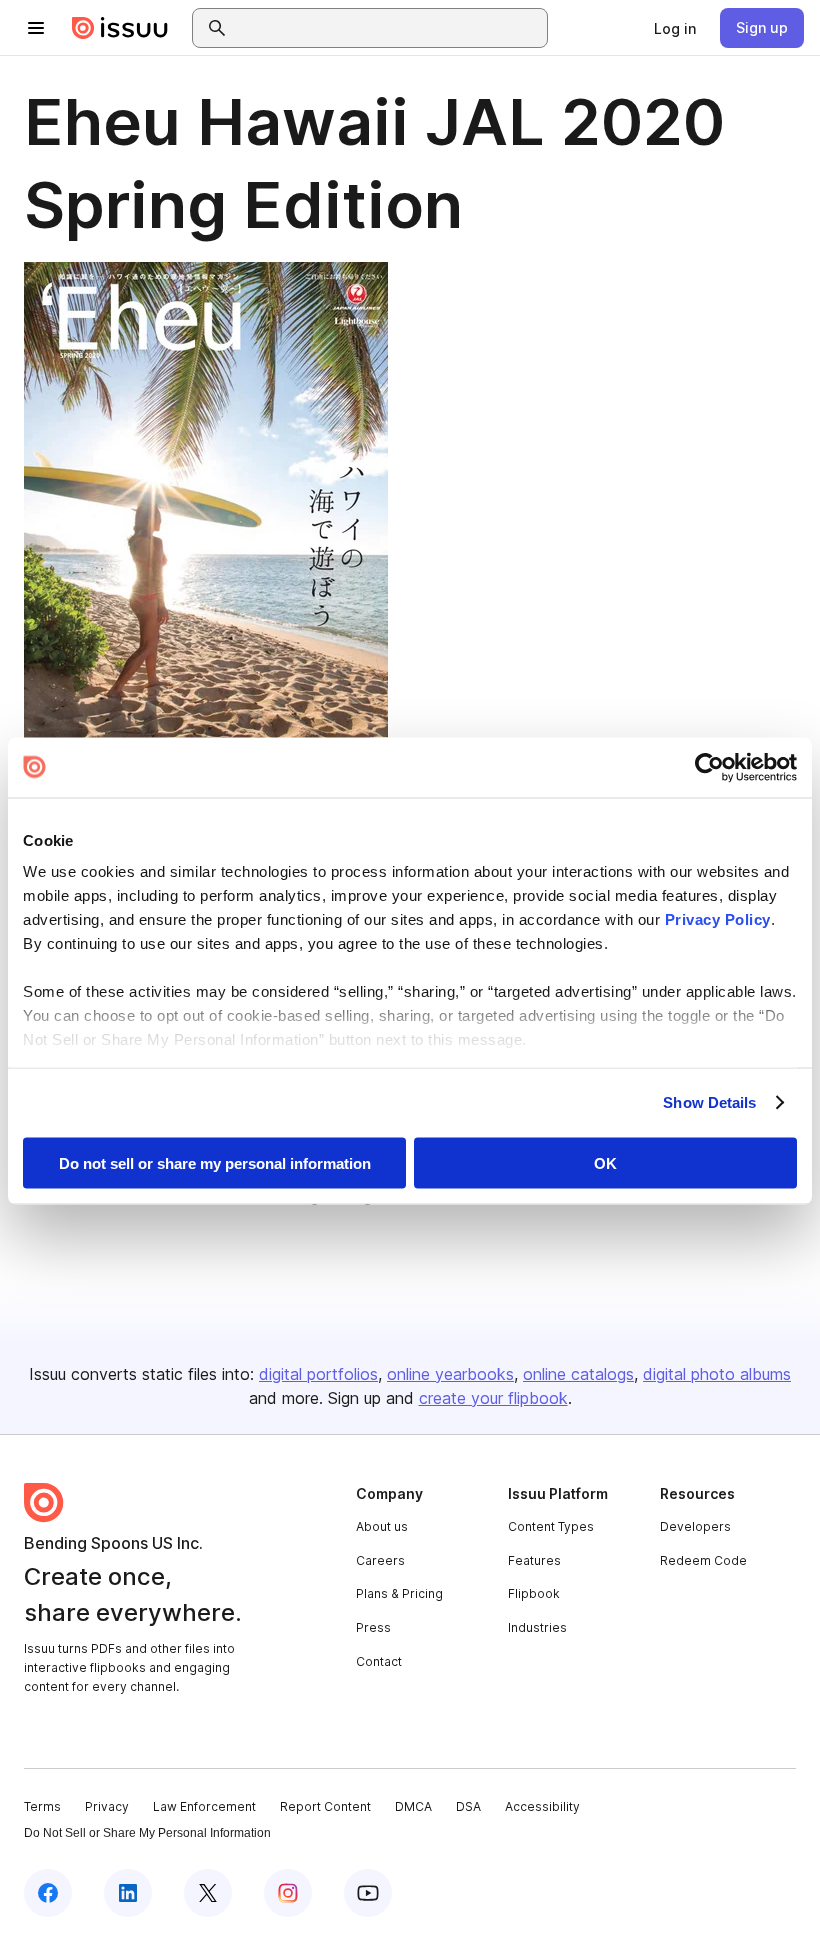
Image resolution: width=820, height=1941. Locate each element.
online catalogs (578, 1374)
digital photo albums (717, 1374)
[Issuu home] (120, 28)
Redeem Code (703, 1560)
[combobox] (388, 28)
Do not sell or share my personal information (215, 1162)
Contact (379, 1661)
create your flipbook (493, 1398)
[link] (675, 28)
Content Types (551, 1526)
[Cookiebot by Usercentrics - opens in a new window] (709, 767)
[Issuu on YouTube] (368, 1893)
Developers (695, 1526)
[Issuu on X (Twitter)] (208, 1893)
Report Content (325, 1806)
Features (534, 1560)
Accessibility (542, 1806)
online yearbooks (450, 1374)
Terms (42, 1806)
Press (373, 1627)
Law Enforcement (204, 1806)
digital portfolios (318, 1374)
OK (605, 1162)
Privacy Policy (718, 919)
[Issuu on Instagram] (288, 1893)
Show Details (709, 1102)
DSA (468, 1806)
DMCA (413, 1806)
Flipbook (534, 1593)
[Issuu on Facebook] (48, 1893)
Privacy (107, 1806)
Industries (537, 1627)
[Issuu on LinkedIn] (128, 1893)
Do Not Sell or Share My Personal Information (147, 1833)
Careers (380, 1560)
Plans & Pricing (399, 1593)
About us (382, 1526)
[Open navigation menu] (36, 28)
